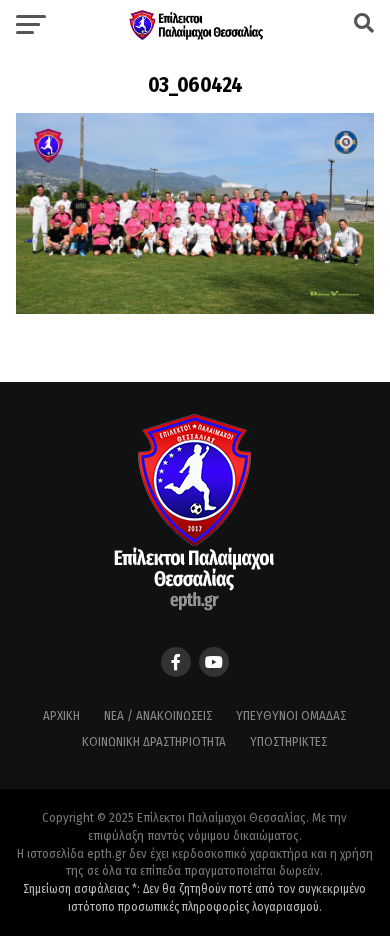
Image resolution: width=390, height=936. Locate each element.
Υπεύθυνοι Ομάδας (291, 715)
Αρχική (61, 715)
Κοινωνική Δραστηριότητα (154, 741)
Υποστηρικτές (288, 741)
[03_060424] (195, 308)
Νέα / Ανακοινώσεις (158, 715)
